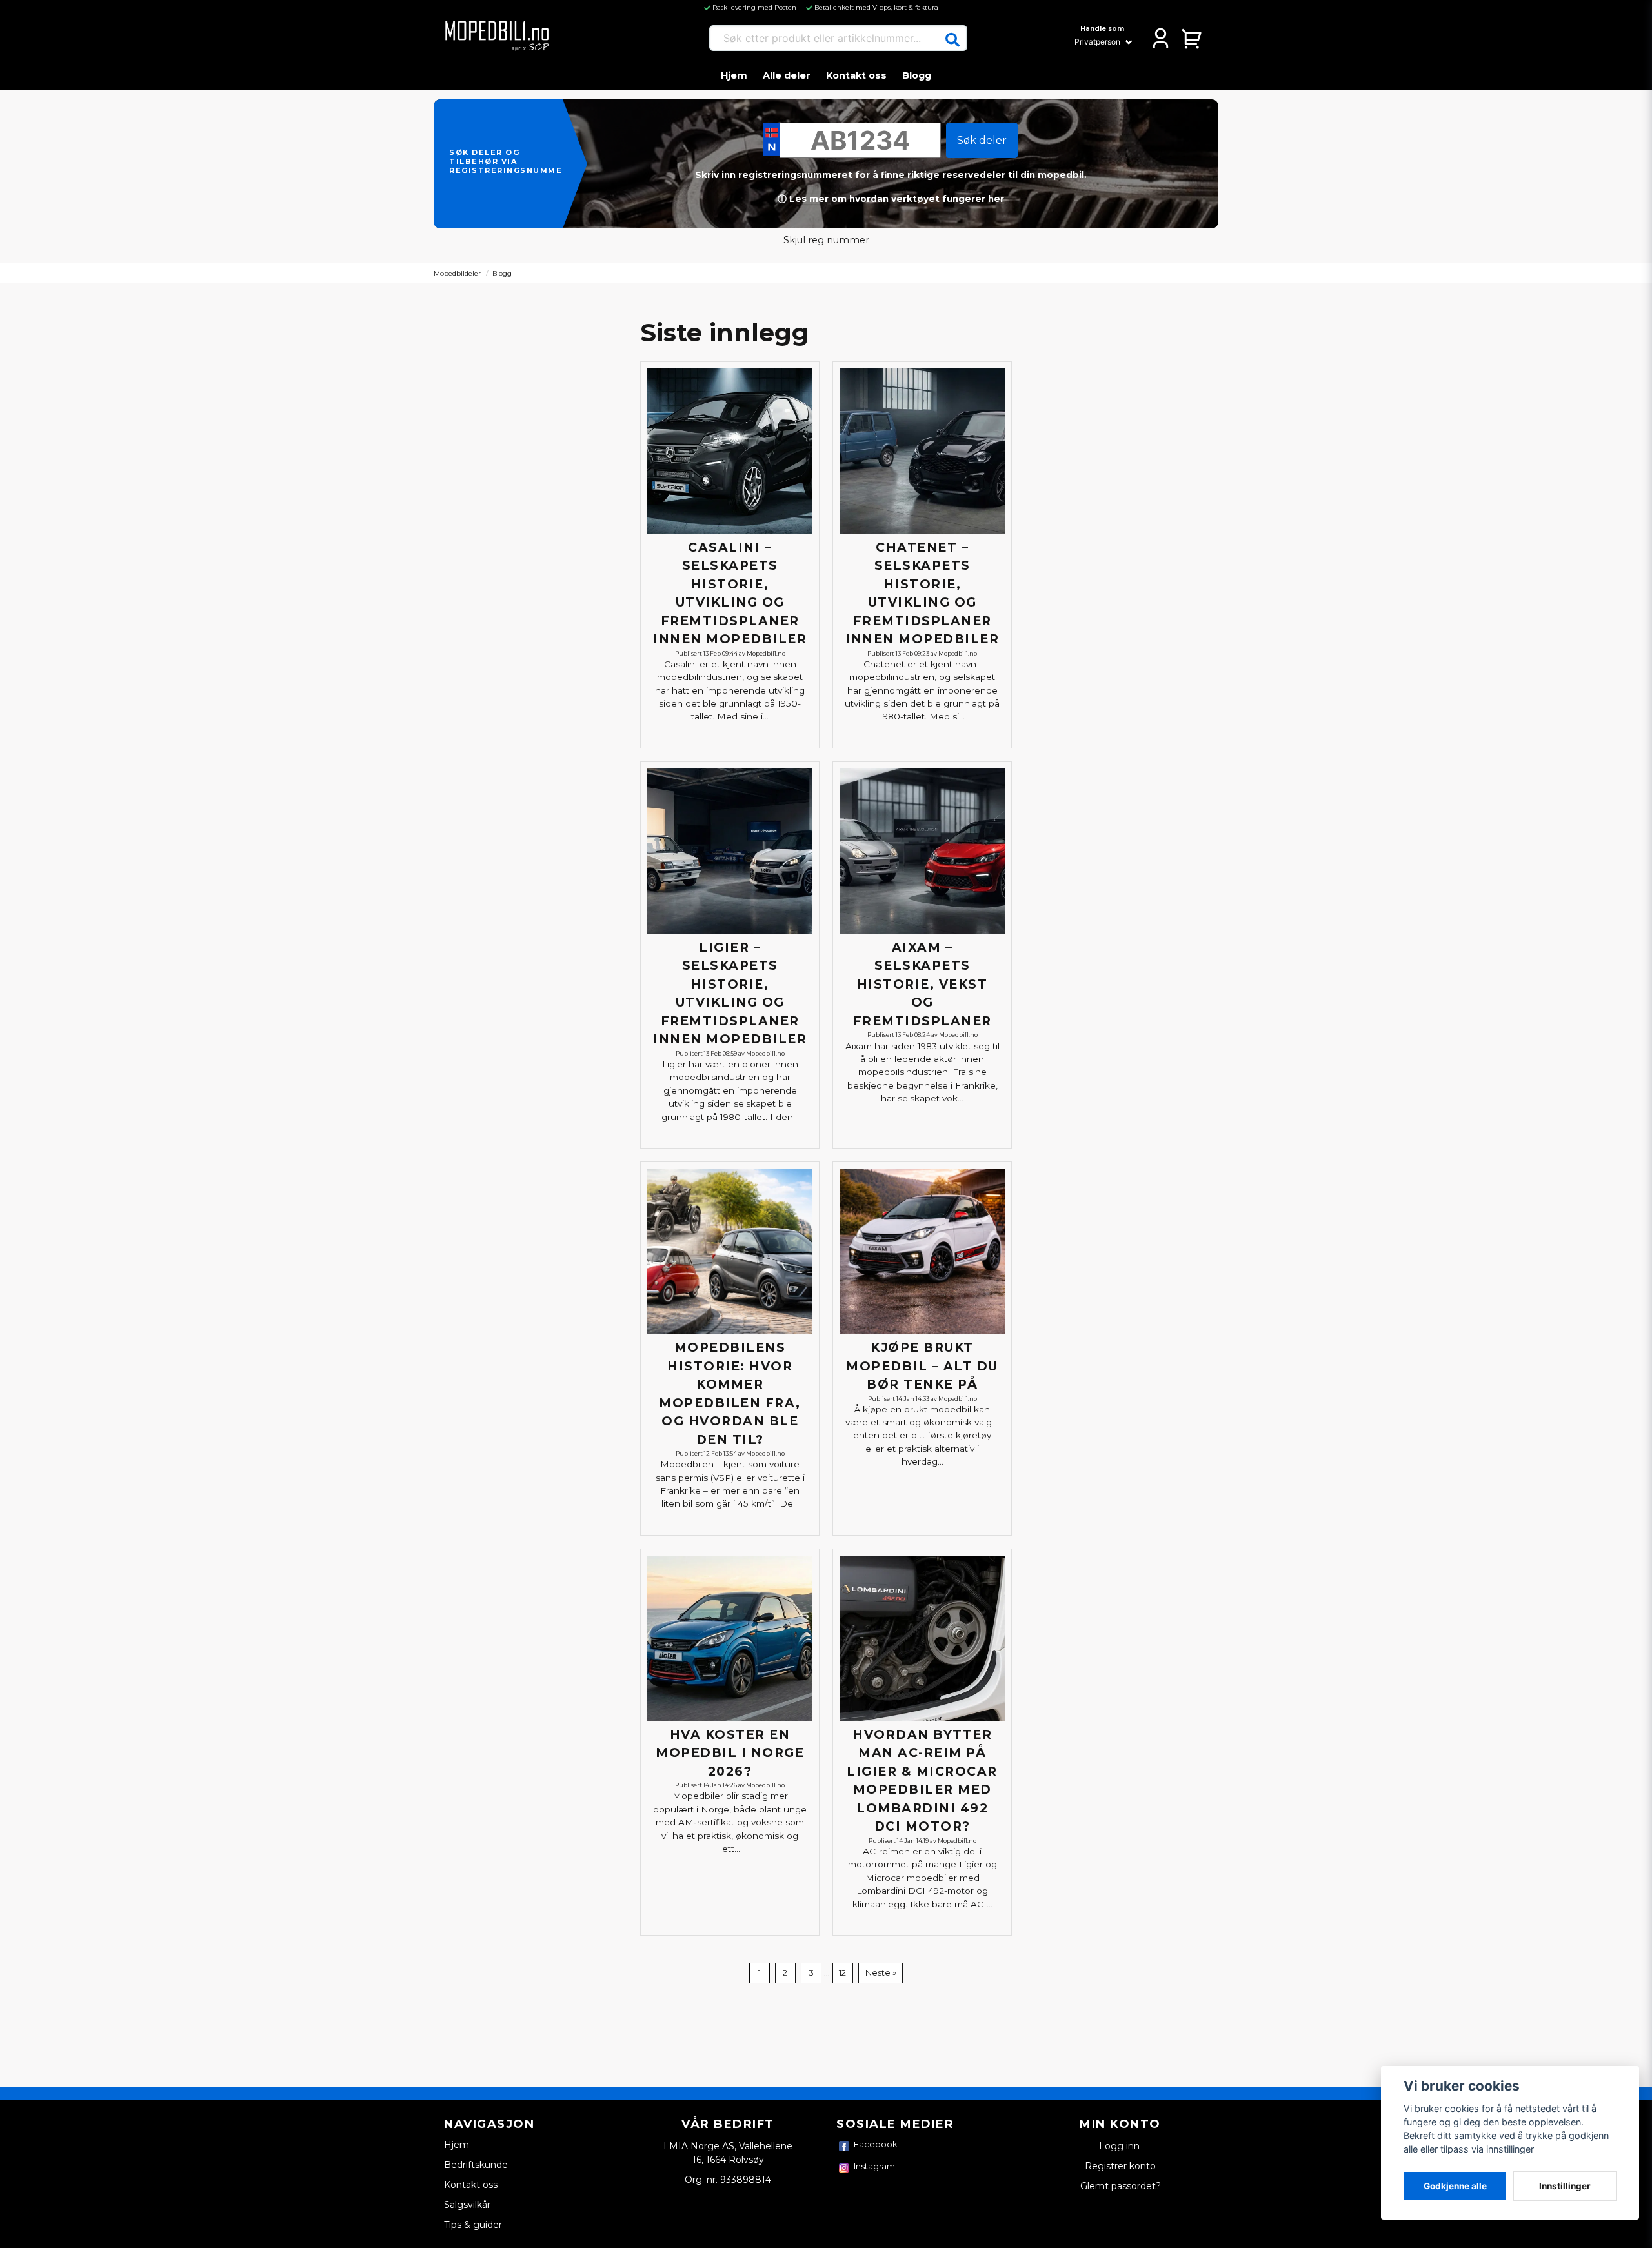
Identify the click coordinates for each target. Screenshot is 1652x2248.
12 (842, 1973)
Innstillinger (1565, 2186)
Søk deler (982, 140)
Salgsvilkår (467, 2205)
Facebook (876, 2144)
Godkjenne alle (1455, 2186)
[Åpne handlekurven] (1192, 38)
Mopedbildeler (457, 273)
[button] (952, 40)
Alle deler (787, 75)
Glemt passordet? (1121, 2186)
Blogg (917, 75)
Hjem (734, 75)
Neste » (881, 1973)
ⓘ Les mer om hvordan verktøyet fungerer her (891, 199)
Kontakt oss (856, 75)
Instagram (874, 2166)
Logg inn (1121, 2146)
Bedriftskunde (476, 2165)
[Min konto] (1161, 38)
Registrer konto (1120, 2166)
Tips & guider (473, 2225)
